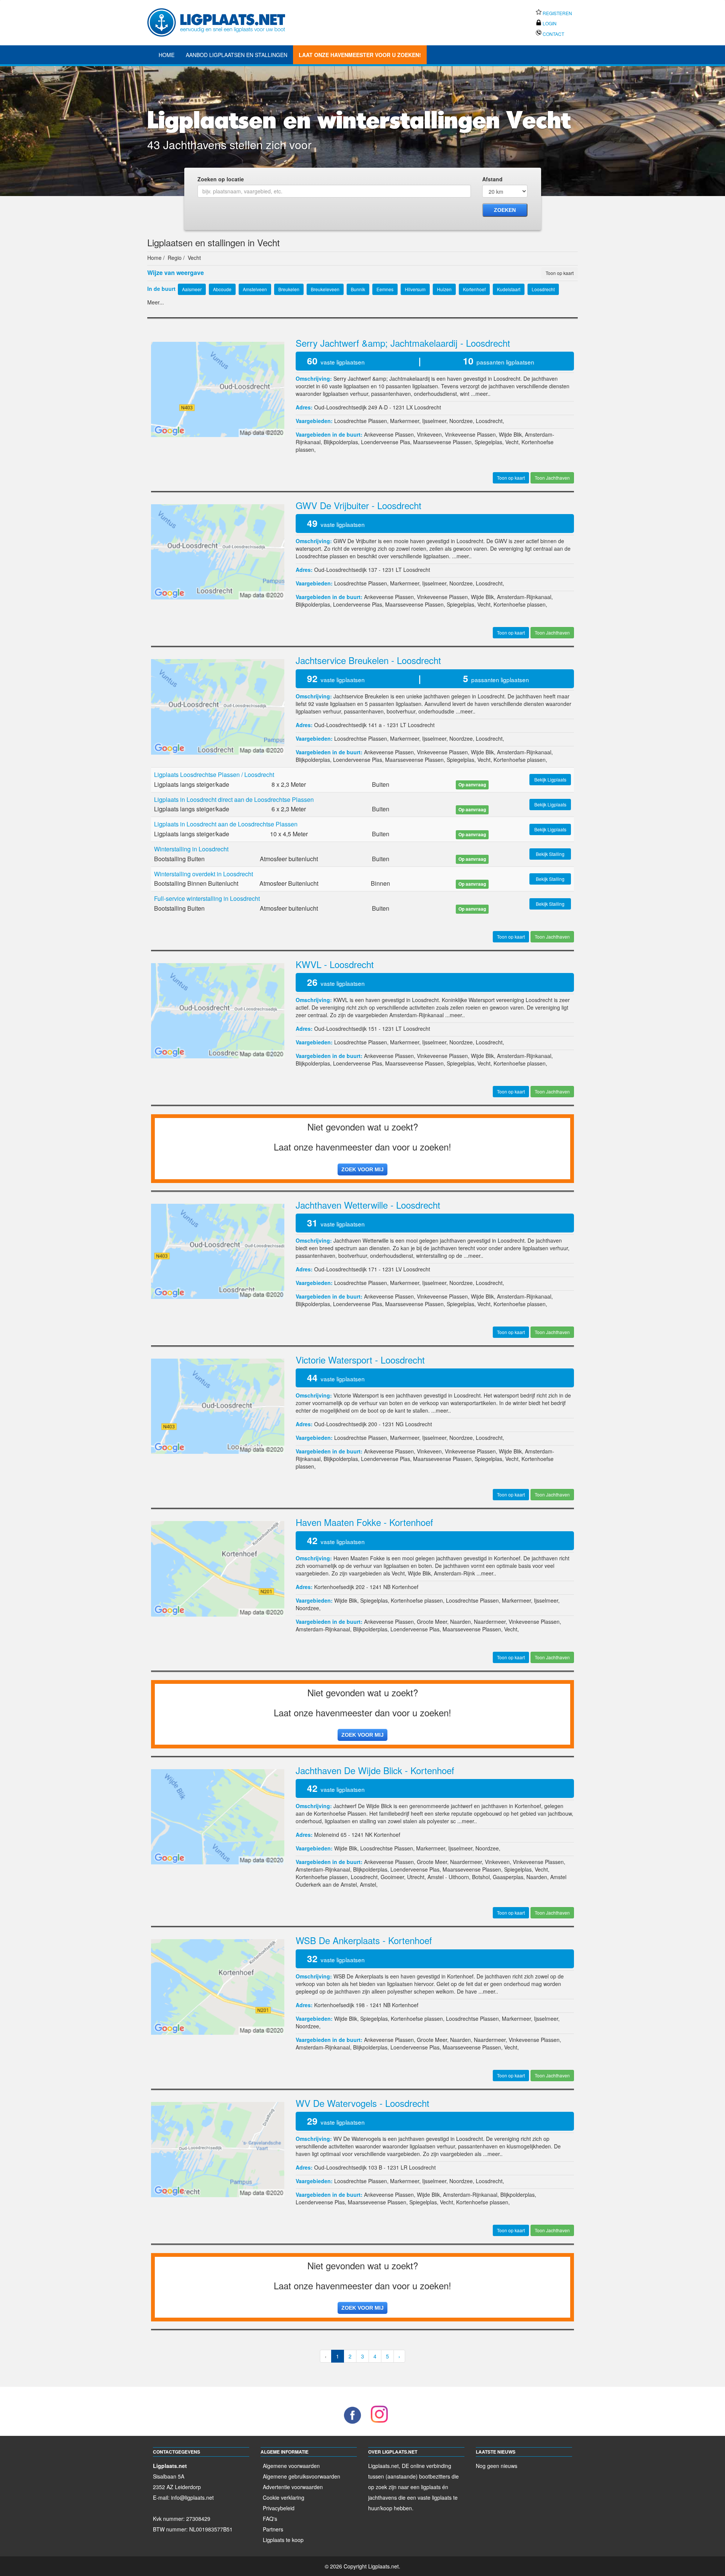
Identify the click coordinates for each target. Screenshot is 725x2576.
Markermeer (405, 421)
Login (549, 23)
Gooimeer (392, 1877)
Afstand (492, 179)
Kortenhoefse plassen (520, 604)
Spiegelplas (488, 442)
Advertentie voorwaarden (293, 2487)
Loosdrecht (428, 407)
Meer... (156, 302)
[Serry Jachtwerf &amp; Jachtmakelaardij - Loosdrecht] (218, 389)
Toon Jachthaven (552, 478)
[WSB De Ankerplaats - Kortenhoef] (218, 1986)
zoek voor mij (362, 1169)
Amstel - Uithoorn (448, 1877)
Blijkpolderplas (341, 442)
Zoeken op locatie (221, 179)
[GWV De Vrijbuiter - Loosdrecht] (218, 551)
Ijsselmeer (434, 421)
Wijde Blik (510, 434)
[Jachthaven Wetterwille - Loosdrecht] (218, 1250)
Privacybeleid (279, 2508)
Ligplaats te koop (283, 2540)
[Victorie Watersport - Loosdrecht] (218, 1405)
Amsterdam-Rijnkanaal (524, 597)
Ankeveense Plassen (389, 434)
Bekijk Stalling (550, 854)
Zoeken (505, 210)
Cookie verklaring (284, 2497)
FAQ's (270, 2519)
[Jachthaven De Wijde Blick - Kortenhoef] (218, 1816)
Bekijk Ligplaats (550, 779)
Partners (273, 2529)
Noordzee (461, 421)
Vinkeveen (429, 434)
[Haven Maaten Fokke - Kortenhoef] (218, 1568)
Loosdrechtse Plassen (361, 421)
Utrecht (416, 1877)
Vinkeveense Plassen (470, 434)
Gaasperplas (508, 1877)
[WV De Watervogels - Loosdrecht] (218, 2149)
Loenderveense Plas (386, 442)
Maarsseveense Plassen (442, 442)
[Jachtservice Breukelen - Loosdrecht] (218, 706)
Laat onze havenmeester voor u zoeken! (360, 55)
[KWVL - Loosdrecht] (218, 1010)
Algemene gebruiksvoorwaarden (302, 2476)
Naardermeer (490, 1622)
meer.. (483, 394)
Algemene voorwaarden (291, 2466)
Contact (553, 34)
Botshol (481, 1877)
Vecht (512, 442)
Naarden (460, 1622)
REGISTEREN (557, 13)
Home (167, 55)
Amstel (368, 1884)
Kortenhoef (405, 1587)
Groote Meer (432, 1622)
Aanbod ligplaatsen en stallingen (237, 55)
